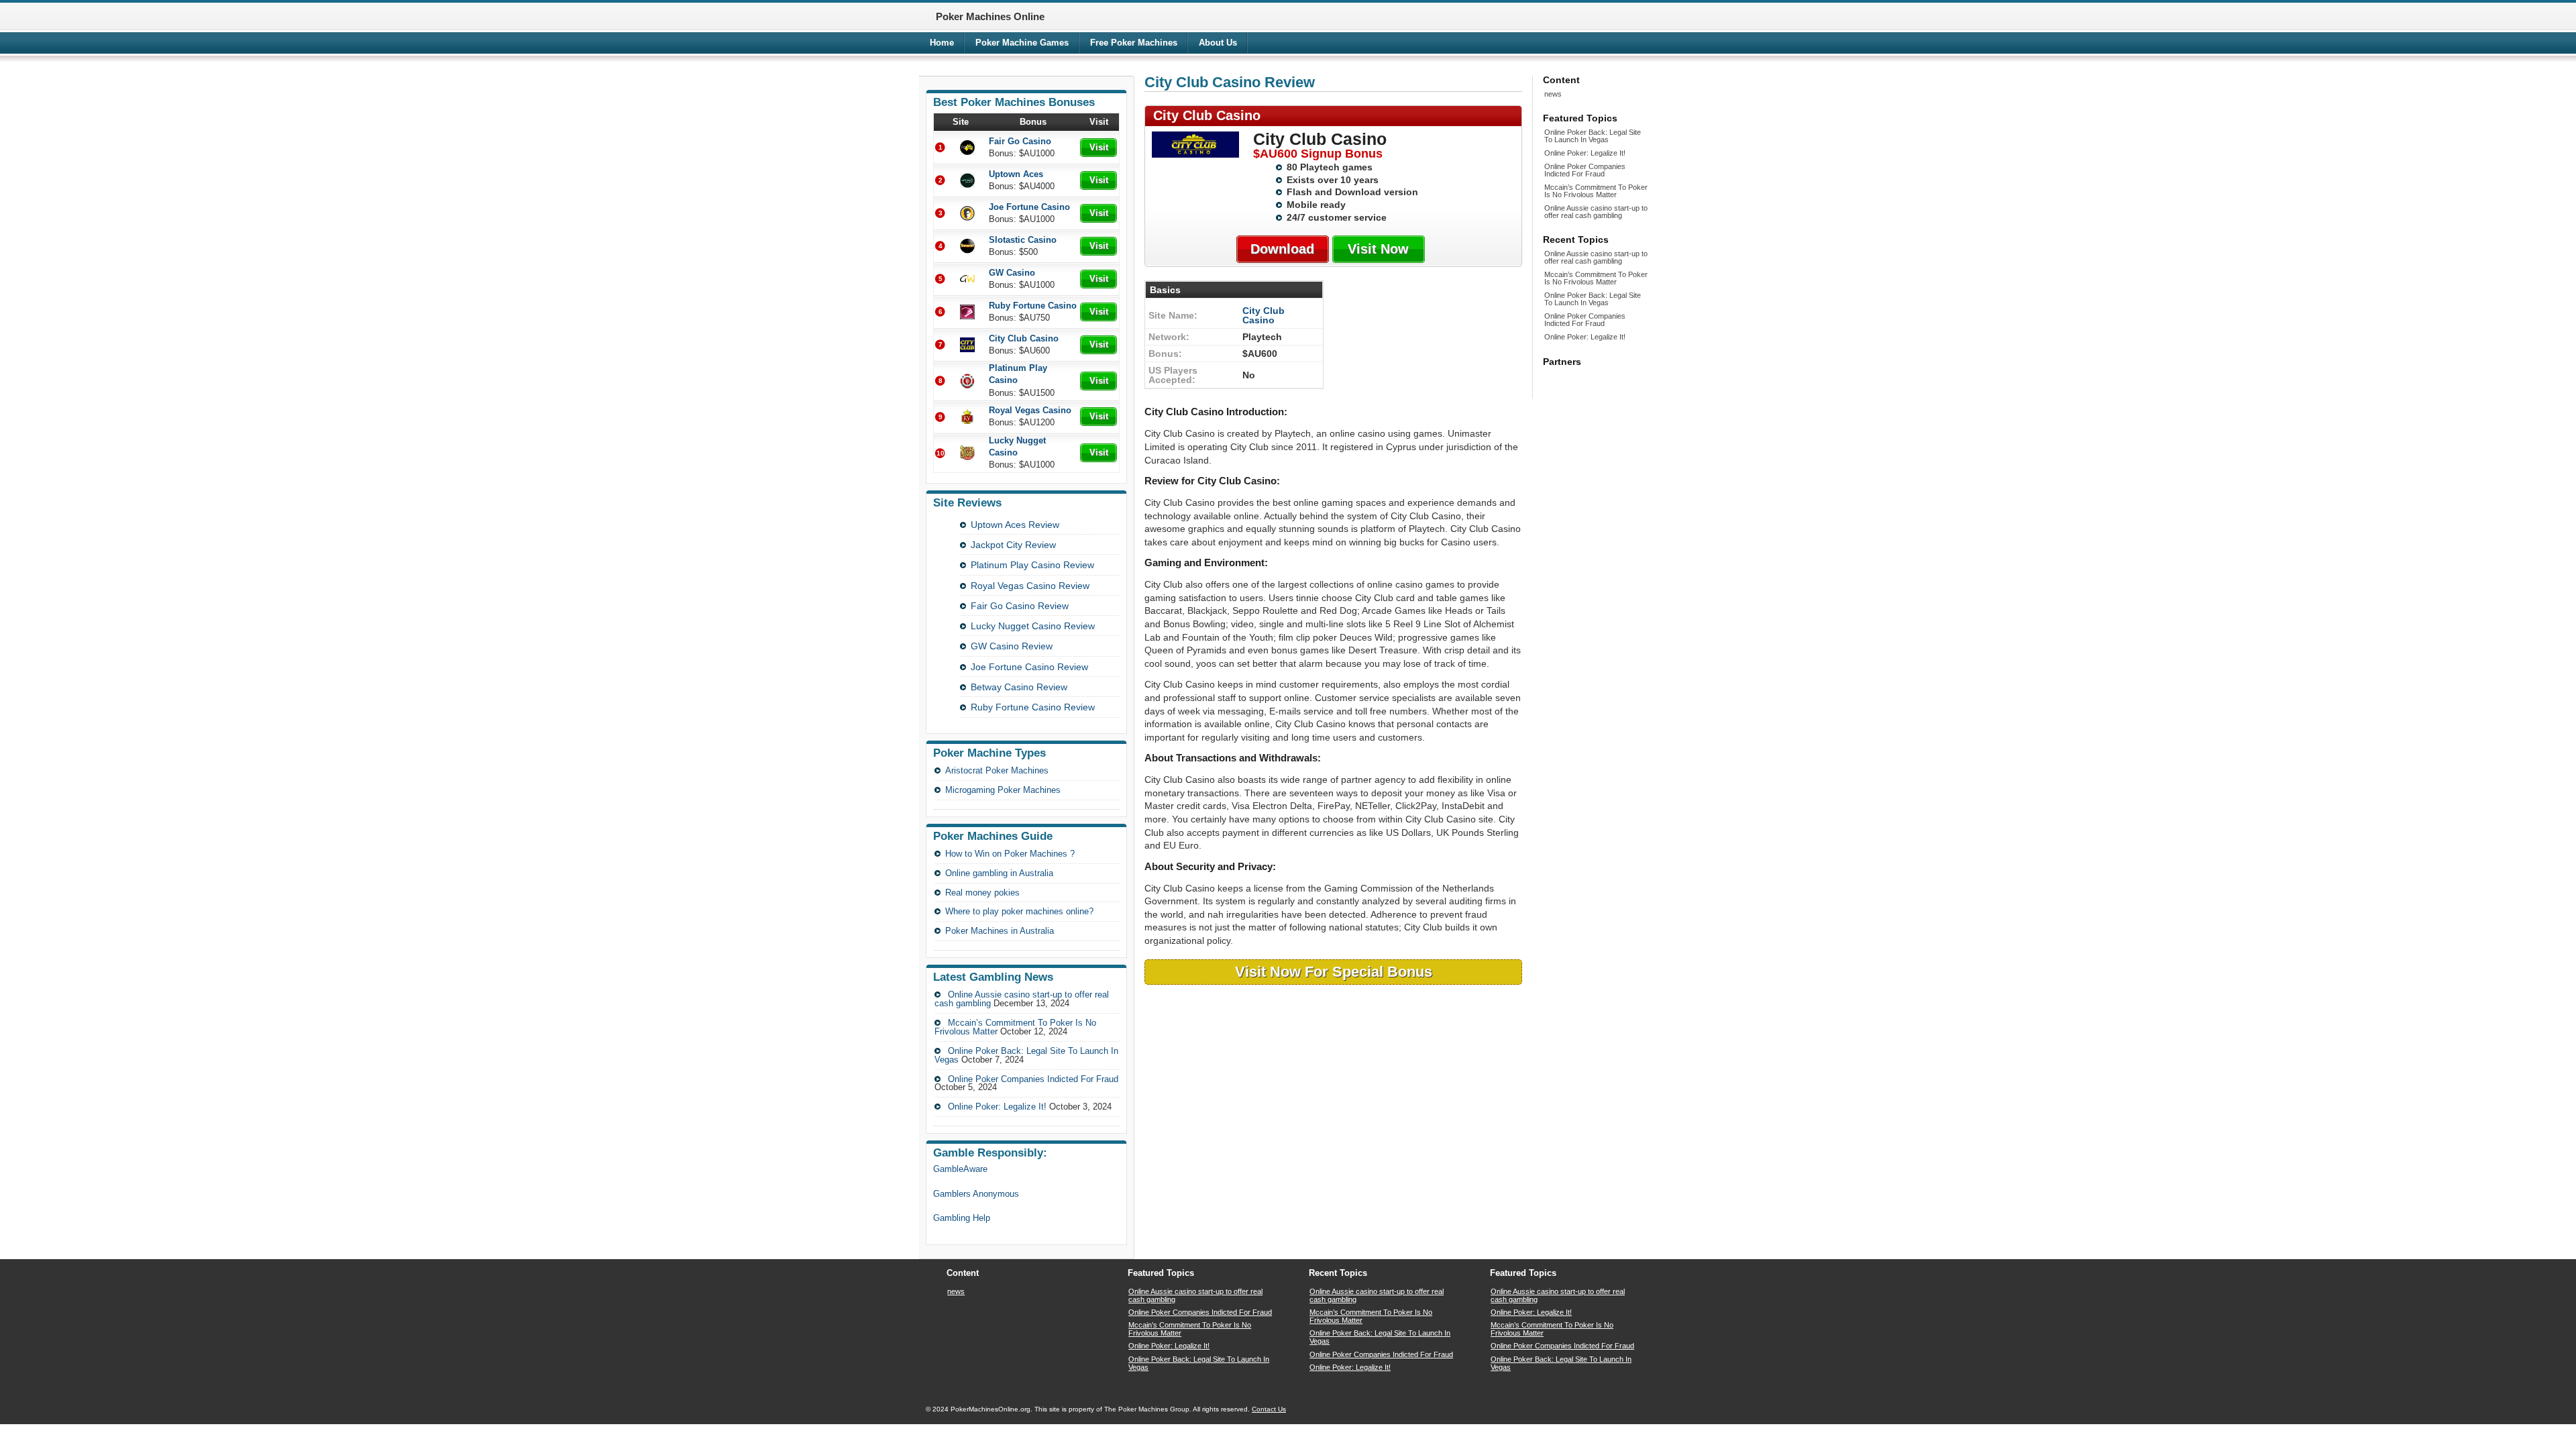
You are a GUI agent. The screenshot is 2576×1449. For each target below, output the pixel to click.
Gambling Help (962, 1218)
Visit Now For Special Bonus (1334, 972)
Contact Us (1269, 1409)
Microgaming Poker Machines (1003, 790)
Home (942, 43)
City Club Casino (1264, 315)
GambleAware (960, 1169)
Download (1282, 249)
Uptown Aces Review (1015, 525)
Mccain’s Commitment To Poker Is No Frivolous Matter (1596, 191)
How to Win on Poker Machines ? (1010, 854)
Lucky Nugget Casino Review (1033, 626)
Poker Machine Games (1022, 43)
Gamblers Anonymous (976, 1194)
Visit (1099, 147)
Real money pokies (982, 893)
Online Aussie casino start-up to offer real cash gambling (1596, 212)
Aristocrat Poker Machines (997, 770)
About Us (1218, 43)
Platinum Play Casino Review (1032, 565)
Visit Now (1378, 249)
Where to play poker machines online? (1019, 911)
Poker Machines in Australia (1000, 931)
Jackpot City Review (1013, 545)
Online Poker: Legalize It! (997, 1107)
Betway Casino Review (1019, 687)
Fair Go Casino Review (1020, 606)
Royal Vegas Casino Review (1030, 586)
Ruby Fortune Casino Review (1033, 707)
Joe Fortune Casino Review (1029, 667)
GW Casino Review (1012, 646)
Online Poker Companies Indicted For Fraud (1033, 1079)
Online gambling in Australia (999, 873)
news (1553, 94)
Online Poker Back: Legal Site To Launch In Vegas (1026, 1055)
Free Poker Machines (1134, 43)
